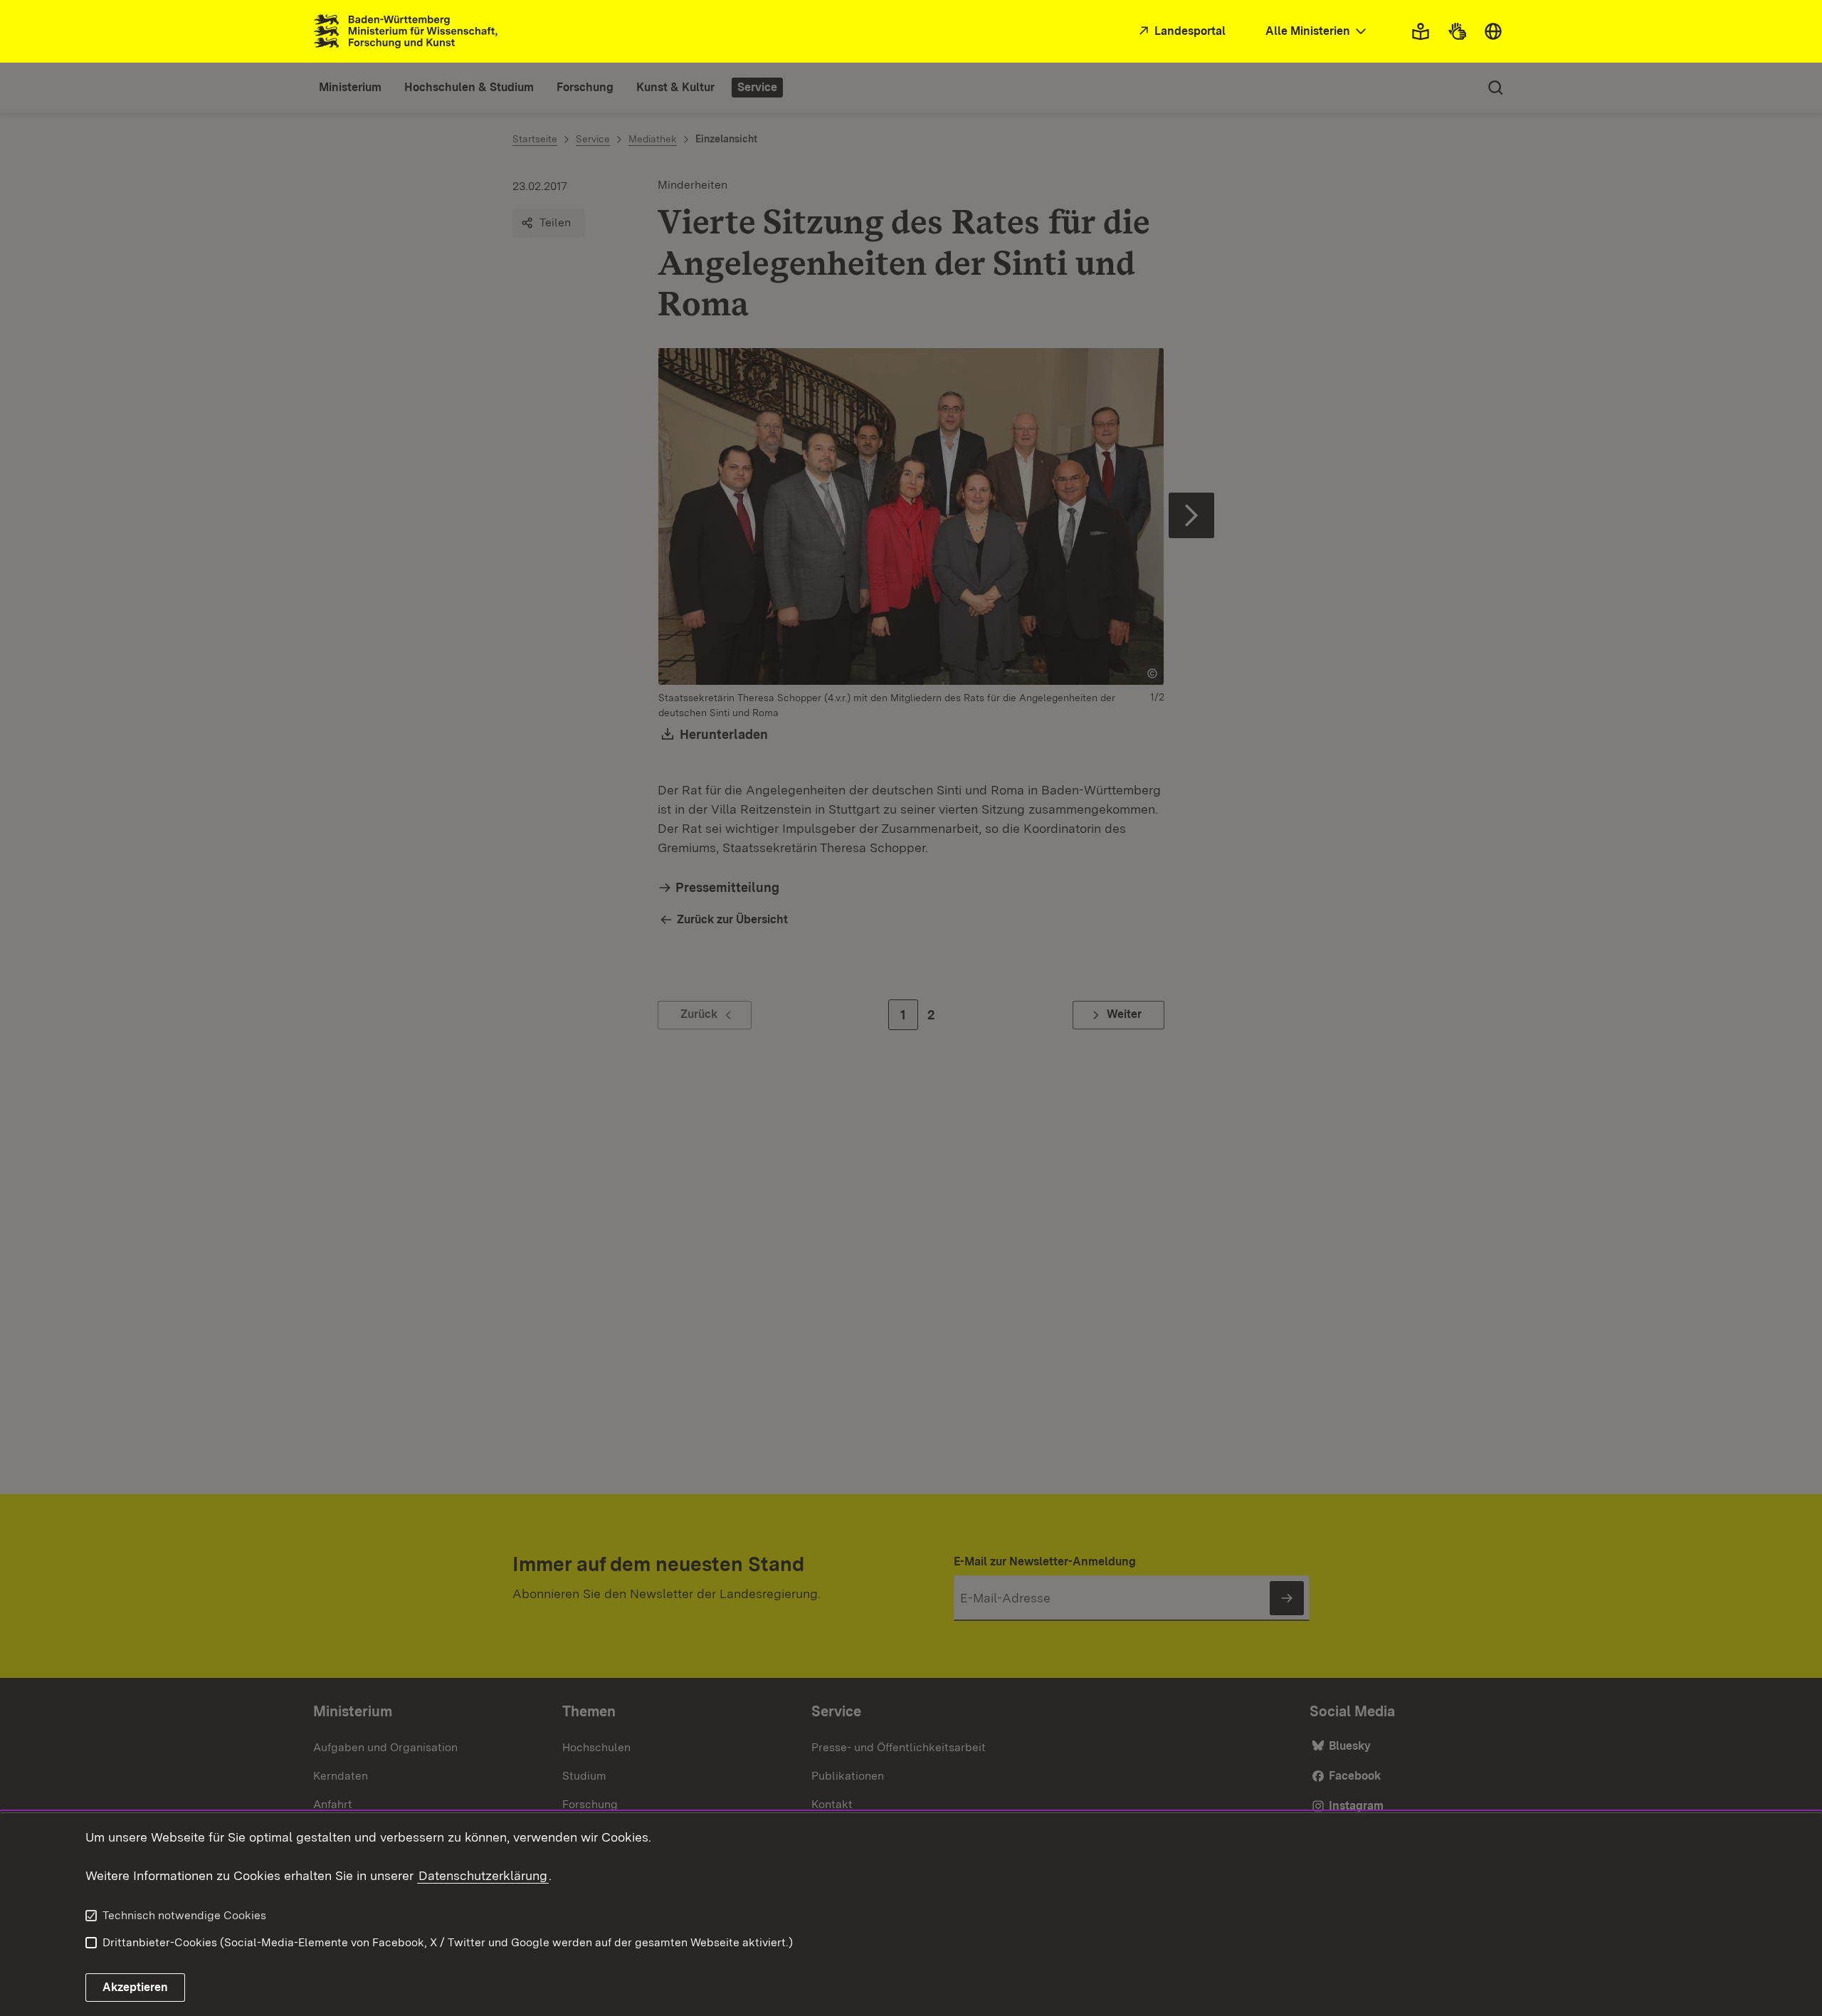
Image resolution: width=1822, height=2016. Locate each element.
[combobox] (1317, 32)
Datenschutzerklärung (483, 1875)
